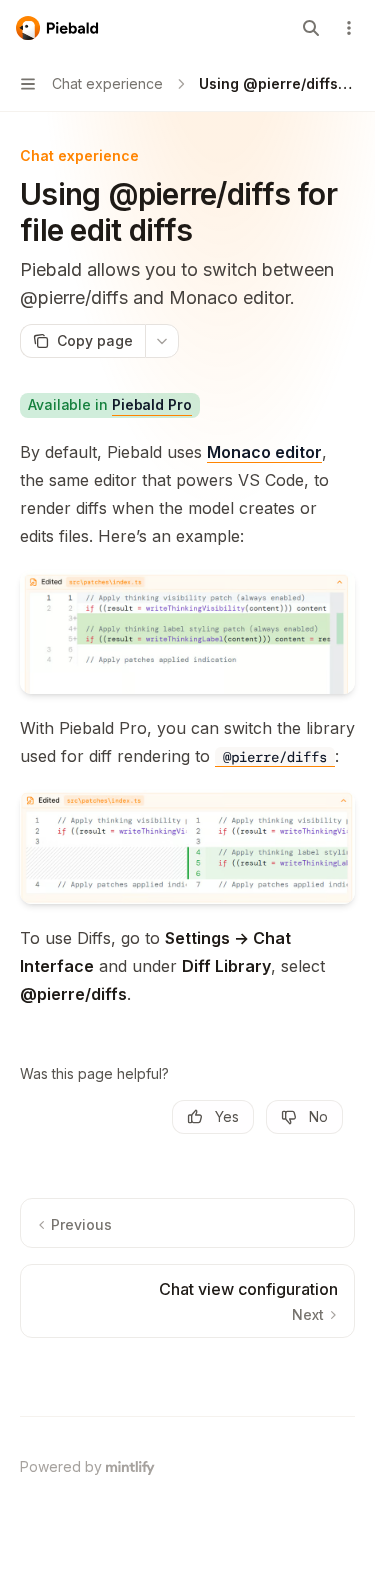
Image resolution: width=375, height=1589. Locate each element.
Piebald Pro (152, 404)
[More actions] (349, 28)
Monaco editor (264, 452)
